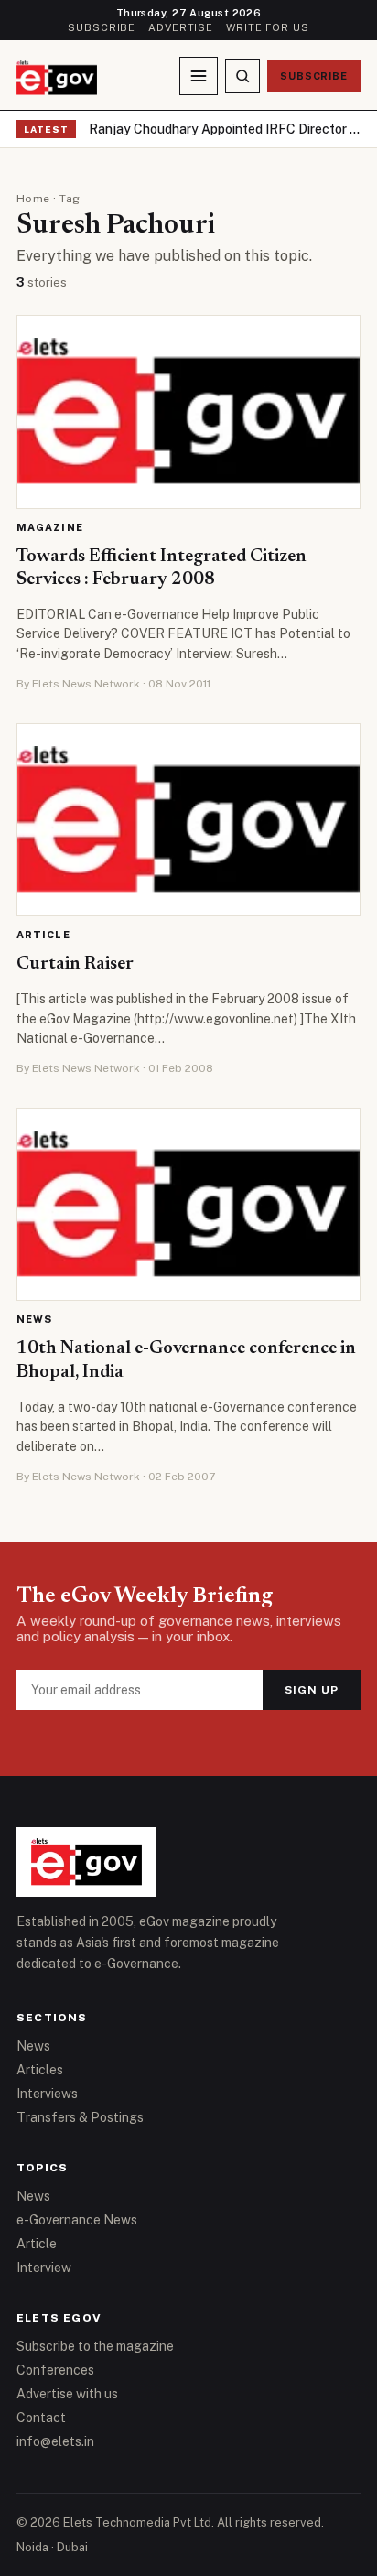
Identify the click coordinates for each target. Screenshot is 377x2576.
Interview (44, 2268)
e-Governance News (77, 2220)
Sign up (312, 1690)
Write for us (268, 27)
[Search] (242, 76)
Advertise (181, 27)
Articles (40, 2070)
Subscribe (102, 27)
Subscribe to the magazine (95, 2346)
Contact (41, 2418)
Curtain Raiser (75, 964)
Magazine (50, 527)
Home (33, 199)
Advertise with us (67, 2394)
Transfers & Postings (80, 2117)
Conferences (55, 2370)
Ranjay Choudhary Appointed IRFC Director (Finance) (225, 129)
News (34, 1319)
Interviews (47, 2094)
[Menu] (199, 76)
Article (43, 935)
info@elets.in (55, 2441)
